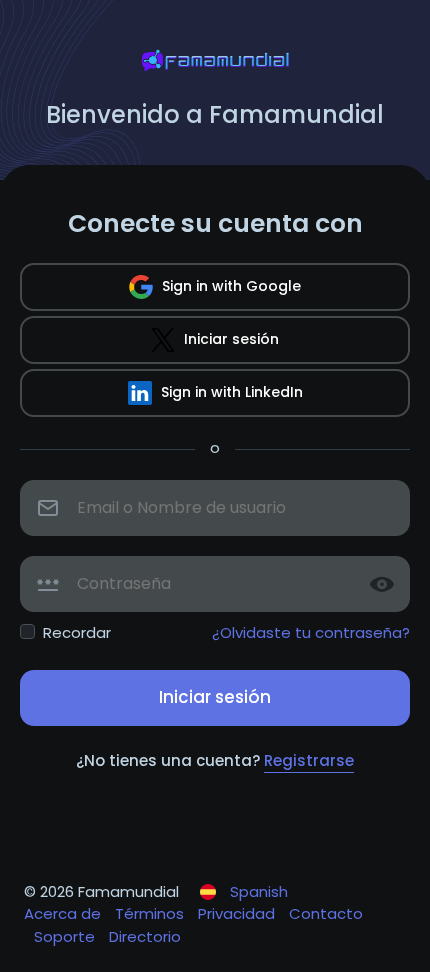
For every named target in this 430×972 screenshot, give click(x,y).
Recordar (77, 632)
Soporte (66, 936)
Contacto (326, 913)
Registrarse (309, 760)
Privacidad (238, 913)
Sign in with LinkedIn (230, 392)
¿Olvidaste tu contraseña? (311, 632)
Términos (151, 913)
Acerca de (64, 913)
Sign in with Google (229, 286)
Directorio (145, 936)
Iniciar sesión (229, 339)
